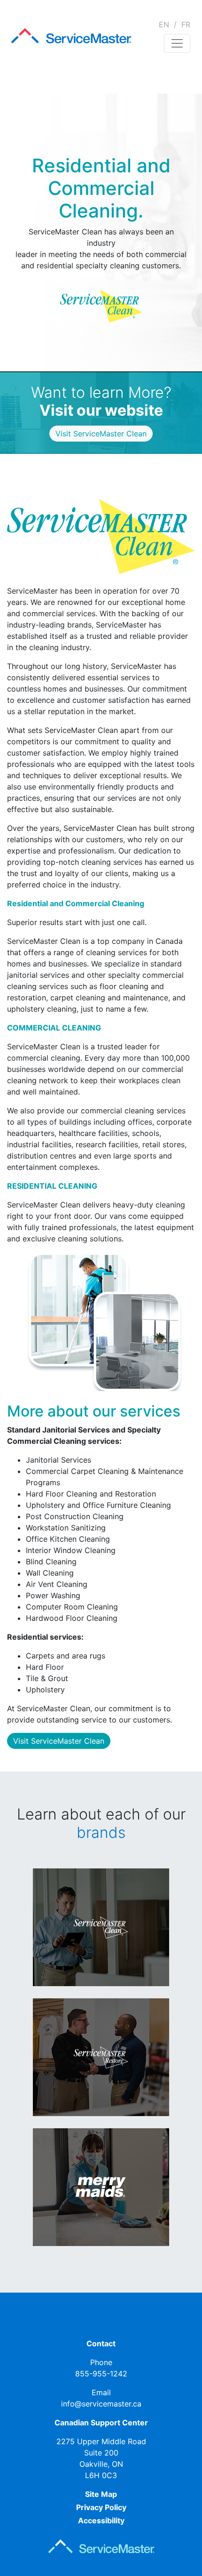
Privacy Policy (101, 2507)
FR (186, 24)
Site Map (101, 2494)
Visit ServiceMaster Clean (59, 1741)
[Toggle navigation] (177, 43)
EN (164, 24)
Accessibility (101, 2520)
